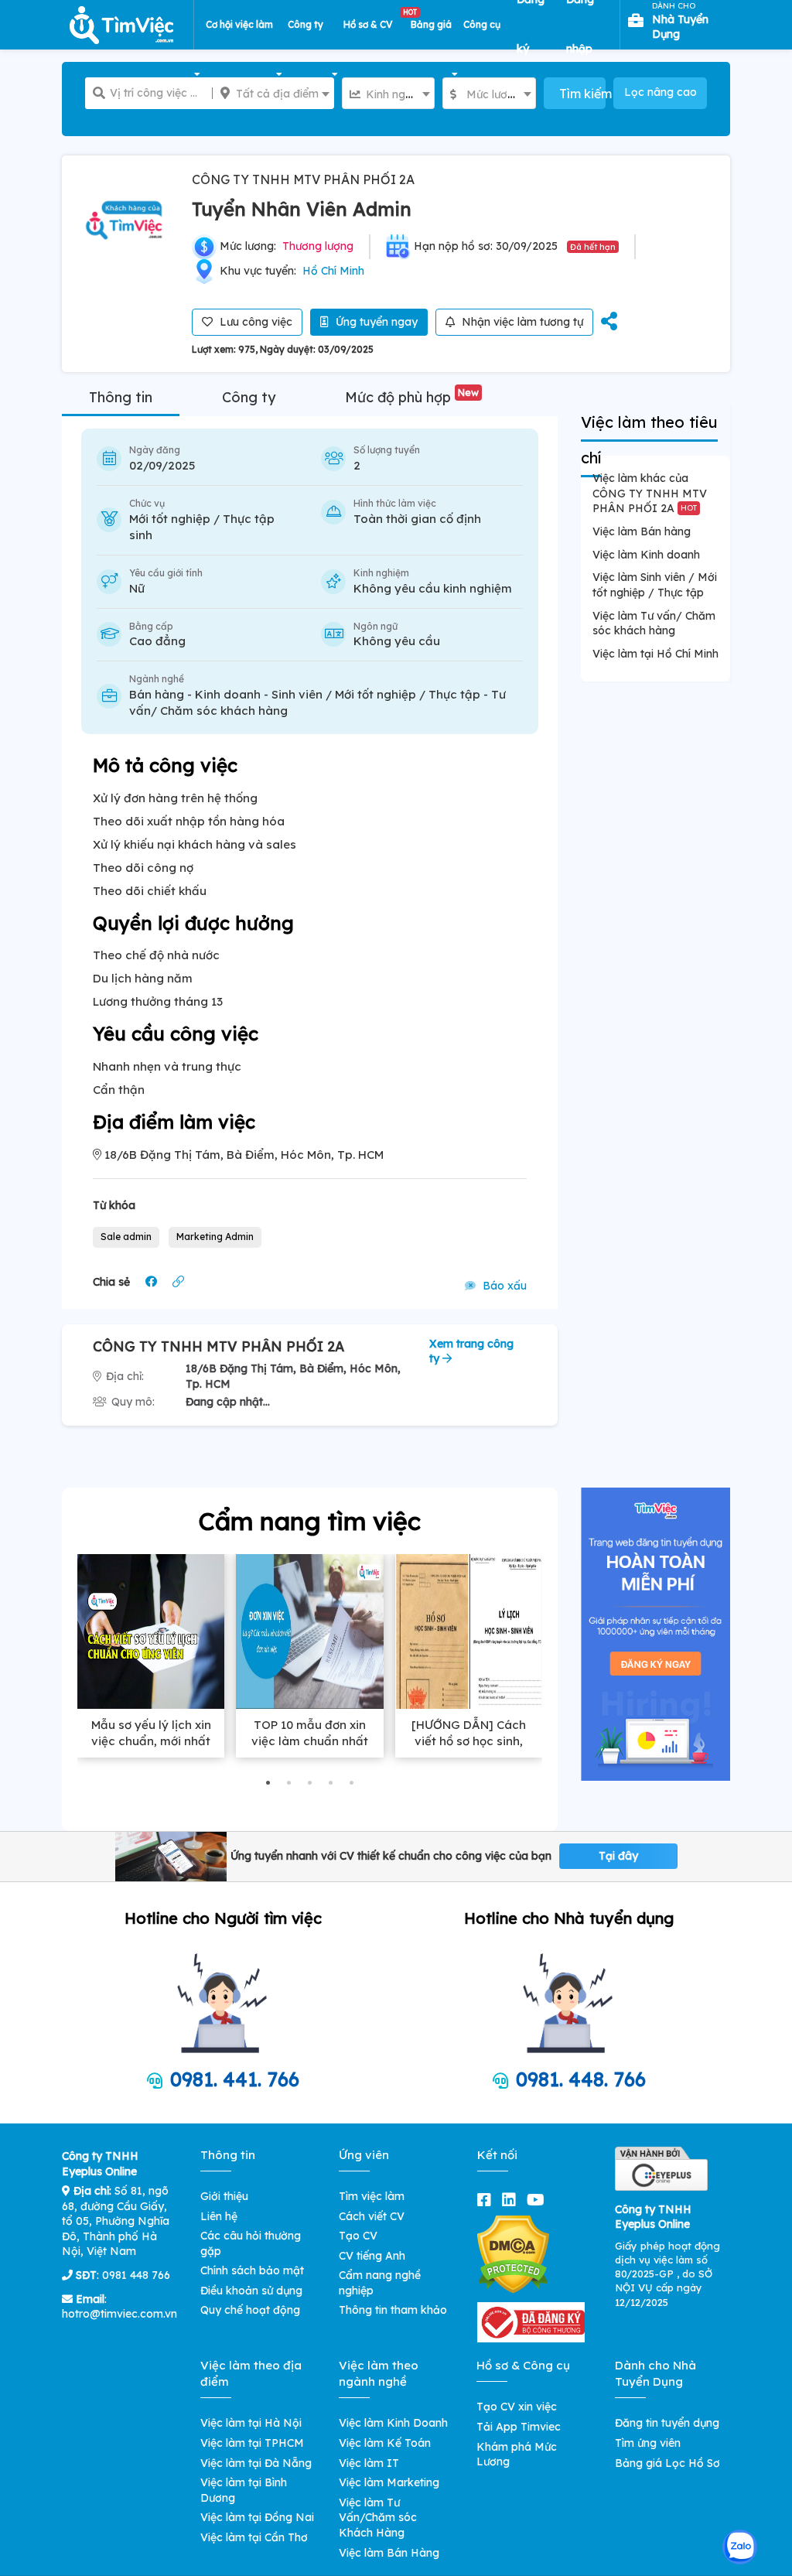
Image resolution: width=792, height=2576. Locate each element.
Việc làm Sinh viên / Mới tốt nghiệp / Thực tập (655, 585)
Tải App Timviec (519, 2427)
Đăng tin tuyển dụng (667, 2423)
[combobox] (273, 93)
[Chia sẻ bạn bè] (609, 322)
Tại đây (618, 1856)
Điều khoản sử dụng (251, 2291)
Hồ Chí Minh (333, 271)
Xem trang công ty (471, 1351)
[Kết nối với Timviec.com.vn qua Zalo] (740, 2547)
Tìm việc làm (372, 2196)
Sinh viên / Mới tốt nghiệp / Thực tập (376, 694)
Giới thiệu (224, 2196)
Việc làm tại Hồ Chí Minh (655, 654)
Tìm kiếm (582, 94)
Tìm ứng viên (648, 2443)
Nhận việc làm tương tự (521, 322)
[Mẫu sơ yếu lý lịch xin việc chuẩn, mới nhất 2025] (151, 1631)
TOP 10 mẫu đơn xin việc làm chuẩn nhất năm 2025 (310, 1741)
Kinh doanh (228, 694)
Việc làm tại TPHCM (252, 2443)
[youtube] (539, 2200)
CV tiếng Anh (372, 2256)
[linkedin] (512, 2200)
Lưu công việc (254, 322)
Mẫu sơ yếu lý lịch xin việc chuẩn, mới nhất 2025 (151, 1741)
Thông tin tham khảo (393, 2310)
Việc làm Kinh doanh (646, 555)
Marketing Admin (215, 1237)
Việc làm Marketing (389, 2482)
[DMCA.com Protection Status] (513, 2253)
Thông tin (121, 397)
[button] (268, 1783)
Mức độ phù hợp (412, 397)
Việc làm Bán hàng (642, 531)
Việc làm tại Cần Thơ (254, 2537)
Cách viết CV (372, 2216)
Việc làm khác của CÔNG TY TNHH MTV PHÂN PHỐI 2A (650, 493)
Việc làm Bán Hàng (389, 2553)
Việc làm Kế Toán (385, 2443)
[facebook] (487, 2200)
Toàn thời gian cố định (417, 519)
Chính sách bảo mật (252, 2270)
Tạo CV (358, 2236)
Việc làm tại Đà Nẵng (256, 2463)
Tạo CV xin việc (517, 2407)
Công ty (249, 397)
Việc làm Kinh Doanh (393, 2423)
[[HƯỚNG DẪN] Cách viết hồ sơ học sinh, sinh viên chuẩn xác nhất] (469, 1631)
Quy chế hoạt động (250, 2310)
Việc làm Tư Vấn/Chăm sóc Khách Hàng (378, 2518)
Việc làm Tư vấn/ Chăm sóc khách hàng (654, 624)
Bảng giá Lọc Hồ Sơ (667, 2463)
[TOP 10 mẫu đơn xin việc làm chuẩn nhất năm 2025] (309, 1631)
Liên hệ (219, 2216)
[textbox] (273, 94)
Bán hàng (157, 694)
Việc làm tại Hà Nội (251, 2423)
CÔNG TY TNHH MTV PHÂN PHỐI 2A (303, 179)
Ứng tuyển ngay (375, 322)
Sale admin (126, 1237)
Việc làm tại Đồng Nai (257, 2517)
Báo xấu (503, 1286)
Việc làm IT (369, 2463)
